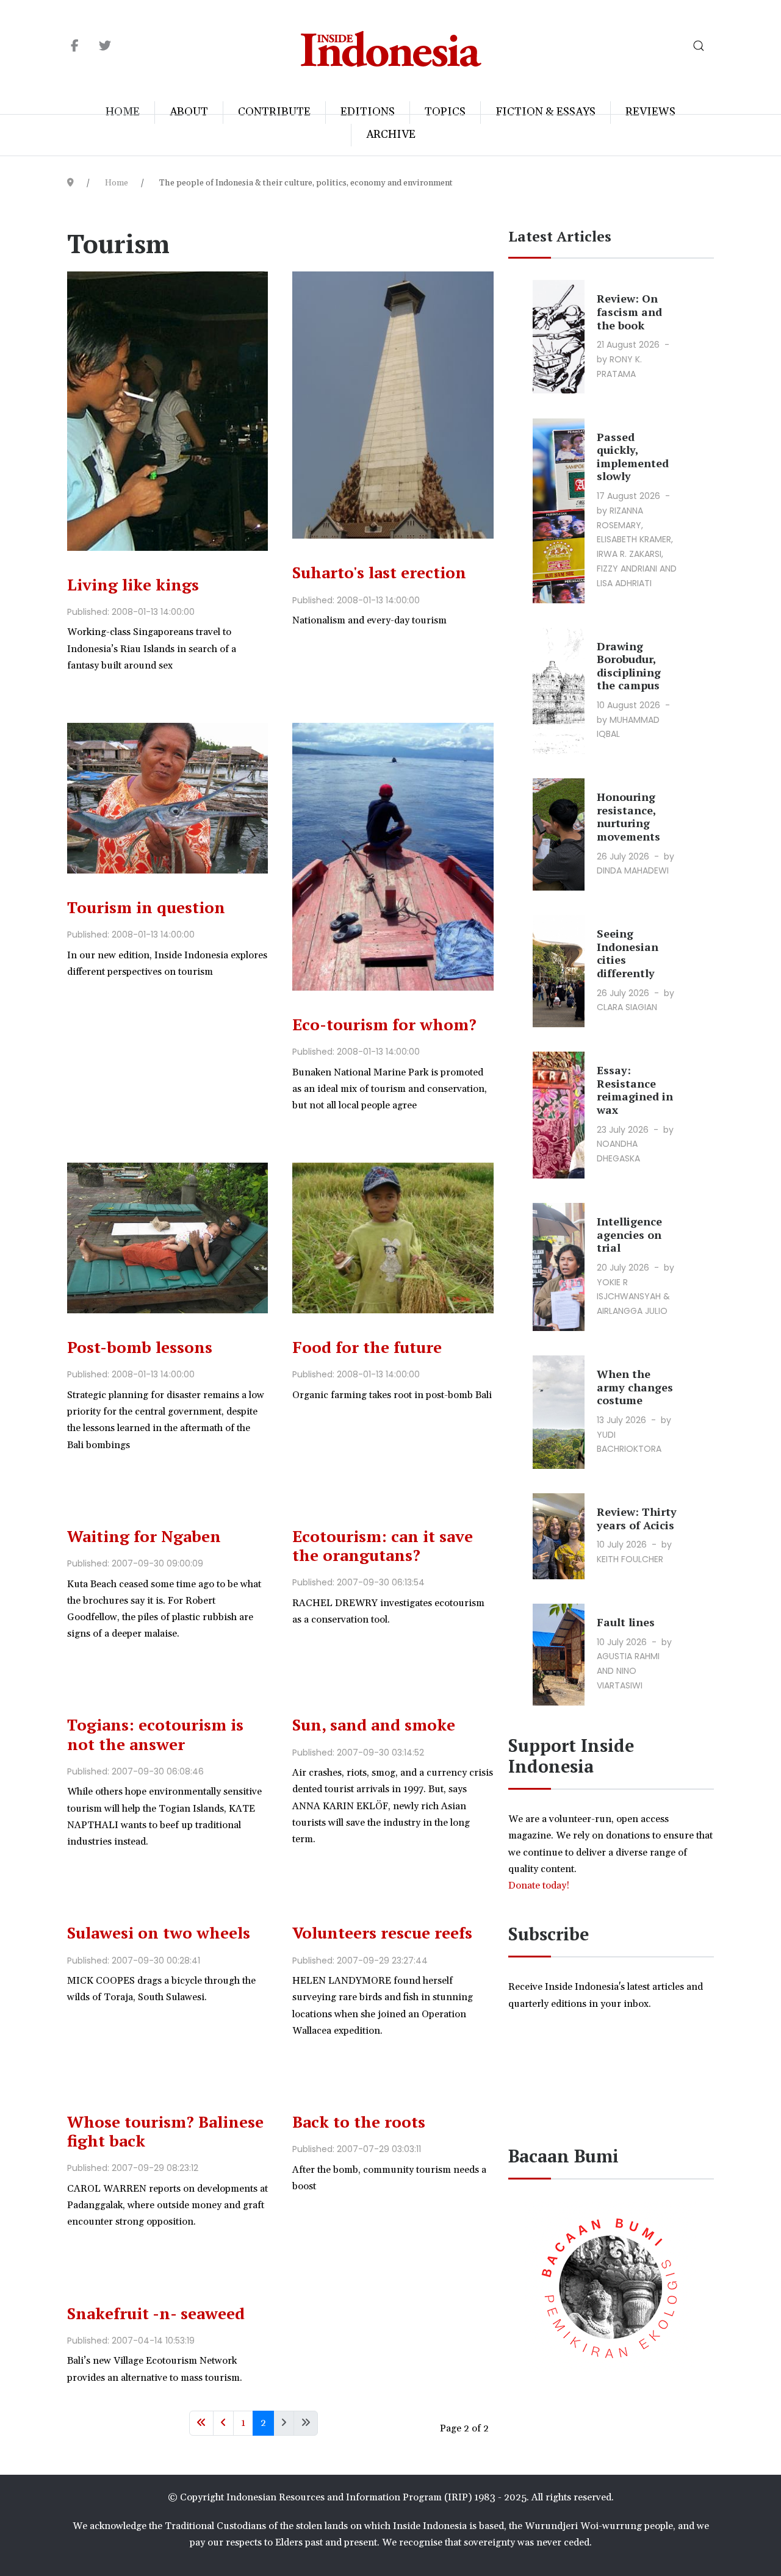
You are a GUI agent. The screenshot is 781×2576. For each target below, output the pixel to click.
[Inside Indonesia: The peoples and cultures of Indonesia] (391, 46)
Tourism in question (146, 907)
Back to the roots (359, 2122)
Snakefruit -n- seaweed (156, 2313)
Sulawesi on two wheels (159, 1932)
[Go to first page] (201, 2423)
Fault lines (626, 1622)
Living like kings (133, 584)
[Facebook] (75, 46)
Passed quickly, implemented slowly (633, 457)
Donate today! (540, 1885)
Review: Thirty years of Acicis (637, 1518)
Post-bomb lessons (140, 1347)
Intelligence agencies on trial (629, 1234)
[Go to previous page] (223, 2423)
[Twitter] (105, 46)
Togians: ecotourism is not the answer (155, 1734)
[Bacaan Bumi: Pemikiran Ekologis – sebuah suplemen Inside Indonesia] (611, 2286)
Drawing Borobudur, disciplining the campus (629, 666)
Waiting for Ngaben (144, 1536)
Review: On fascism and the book (629, 311)
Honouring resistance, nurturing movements (628, 816)
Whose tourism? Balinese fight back (165, 2131)
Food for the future (367, 1347)
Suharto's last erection (379, 572)
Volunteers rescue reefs (382, 1932)
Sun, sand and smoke (374, 1724)
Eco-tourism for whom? (384, 1024)
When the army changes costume (635, 1387)
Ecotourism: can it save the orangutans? (383, 1545)
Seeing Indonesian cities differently (628, 953)
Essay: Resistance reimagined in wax (635, 1090)
